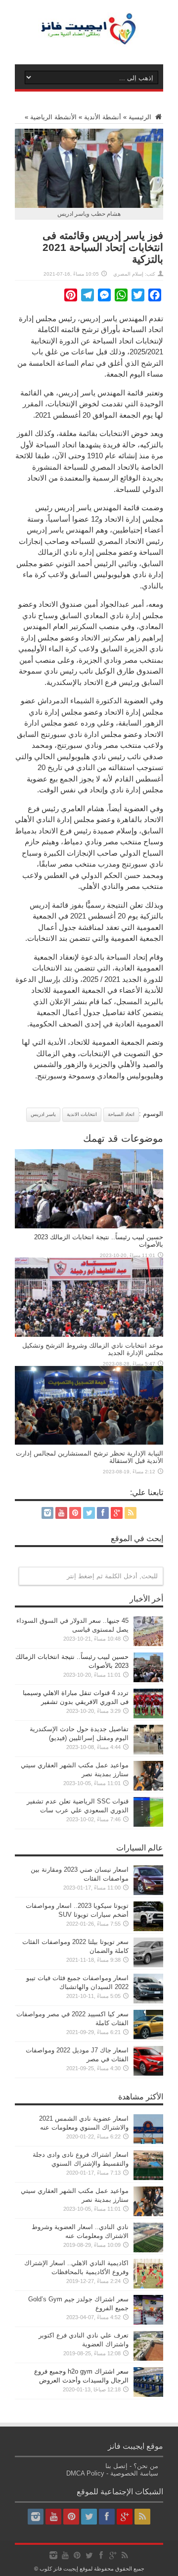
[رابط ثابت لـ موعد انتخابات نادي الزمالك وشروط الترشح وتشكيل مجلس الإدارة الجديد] (89, 1335)
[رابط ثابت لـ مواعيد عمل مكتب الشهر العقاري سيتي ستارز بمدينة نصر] (148, 1788)
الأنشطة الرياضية (53, 117)
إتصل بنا (116, 2466)
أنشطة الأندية (103, 117)
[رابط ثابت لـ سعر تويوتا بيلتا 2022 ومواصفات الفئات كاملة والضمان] (148, 1965)
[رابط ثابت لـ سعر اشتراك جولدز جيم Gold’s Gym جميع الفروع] (148, 2322)
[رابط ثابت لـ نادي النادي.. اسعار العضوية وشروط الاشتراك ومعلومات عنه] (148, 2250)
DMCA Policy (85, 2473)
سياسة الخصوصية (134, 2473)
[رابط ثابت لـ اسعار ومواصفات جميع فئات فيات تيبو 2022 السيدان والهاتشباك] (148, 2001)
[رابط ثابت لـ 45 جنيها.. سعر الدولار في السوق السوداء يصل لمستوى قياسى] (148, 1644)
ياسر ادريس (43, 1114)
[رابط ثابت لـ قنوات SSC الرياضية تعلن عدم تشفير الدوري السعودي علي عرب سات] (148, 1824)
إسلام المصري (128, 274)
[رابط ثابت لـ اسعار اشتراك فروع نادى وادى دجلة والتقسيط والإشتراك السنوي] (148, 2178)
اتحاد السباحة (121, 1114)
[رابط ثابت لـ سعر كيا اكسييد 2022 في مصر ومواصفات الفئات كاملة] (148, 2037)
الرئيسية (141, 117)
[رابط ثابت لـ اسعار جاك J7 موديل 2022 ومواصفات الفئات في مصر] (148, 2073)
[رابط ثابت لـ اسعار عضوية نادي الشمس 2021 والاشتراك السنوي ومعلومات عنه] (148, 2142)
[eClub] (89, 40)
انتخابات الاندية (82, 1114)
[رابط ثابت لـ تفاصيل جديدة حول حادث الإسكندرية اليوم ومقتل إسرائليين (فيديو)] (148, 1752)
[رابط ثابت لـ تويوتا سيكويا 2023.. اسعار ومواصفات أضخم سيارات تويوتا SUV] (148, 1929)
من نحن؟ (146, 2466)
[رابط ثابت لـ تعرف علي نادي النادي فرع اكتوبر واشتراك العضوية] (148, 2358)
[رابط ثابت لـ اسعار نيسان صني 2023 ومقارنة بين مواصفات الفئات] (148, 1893)
